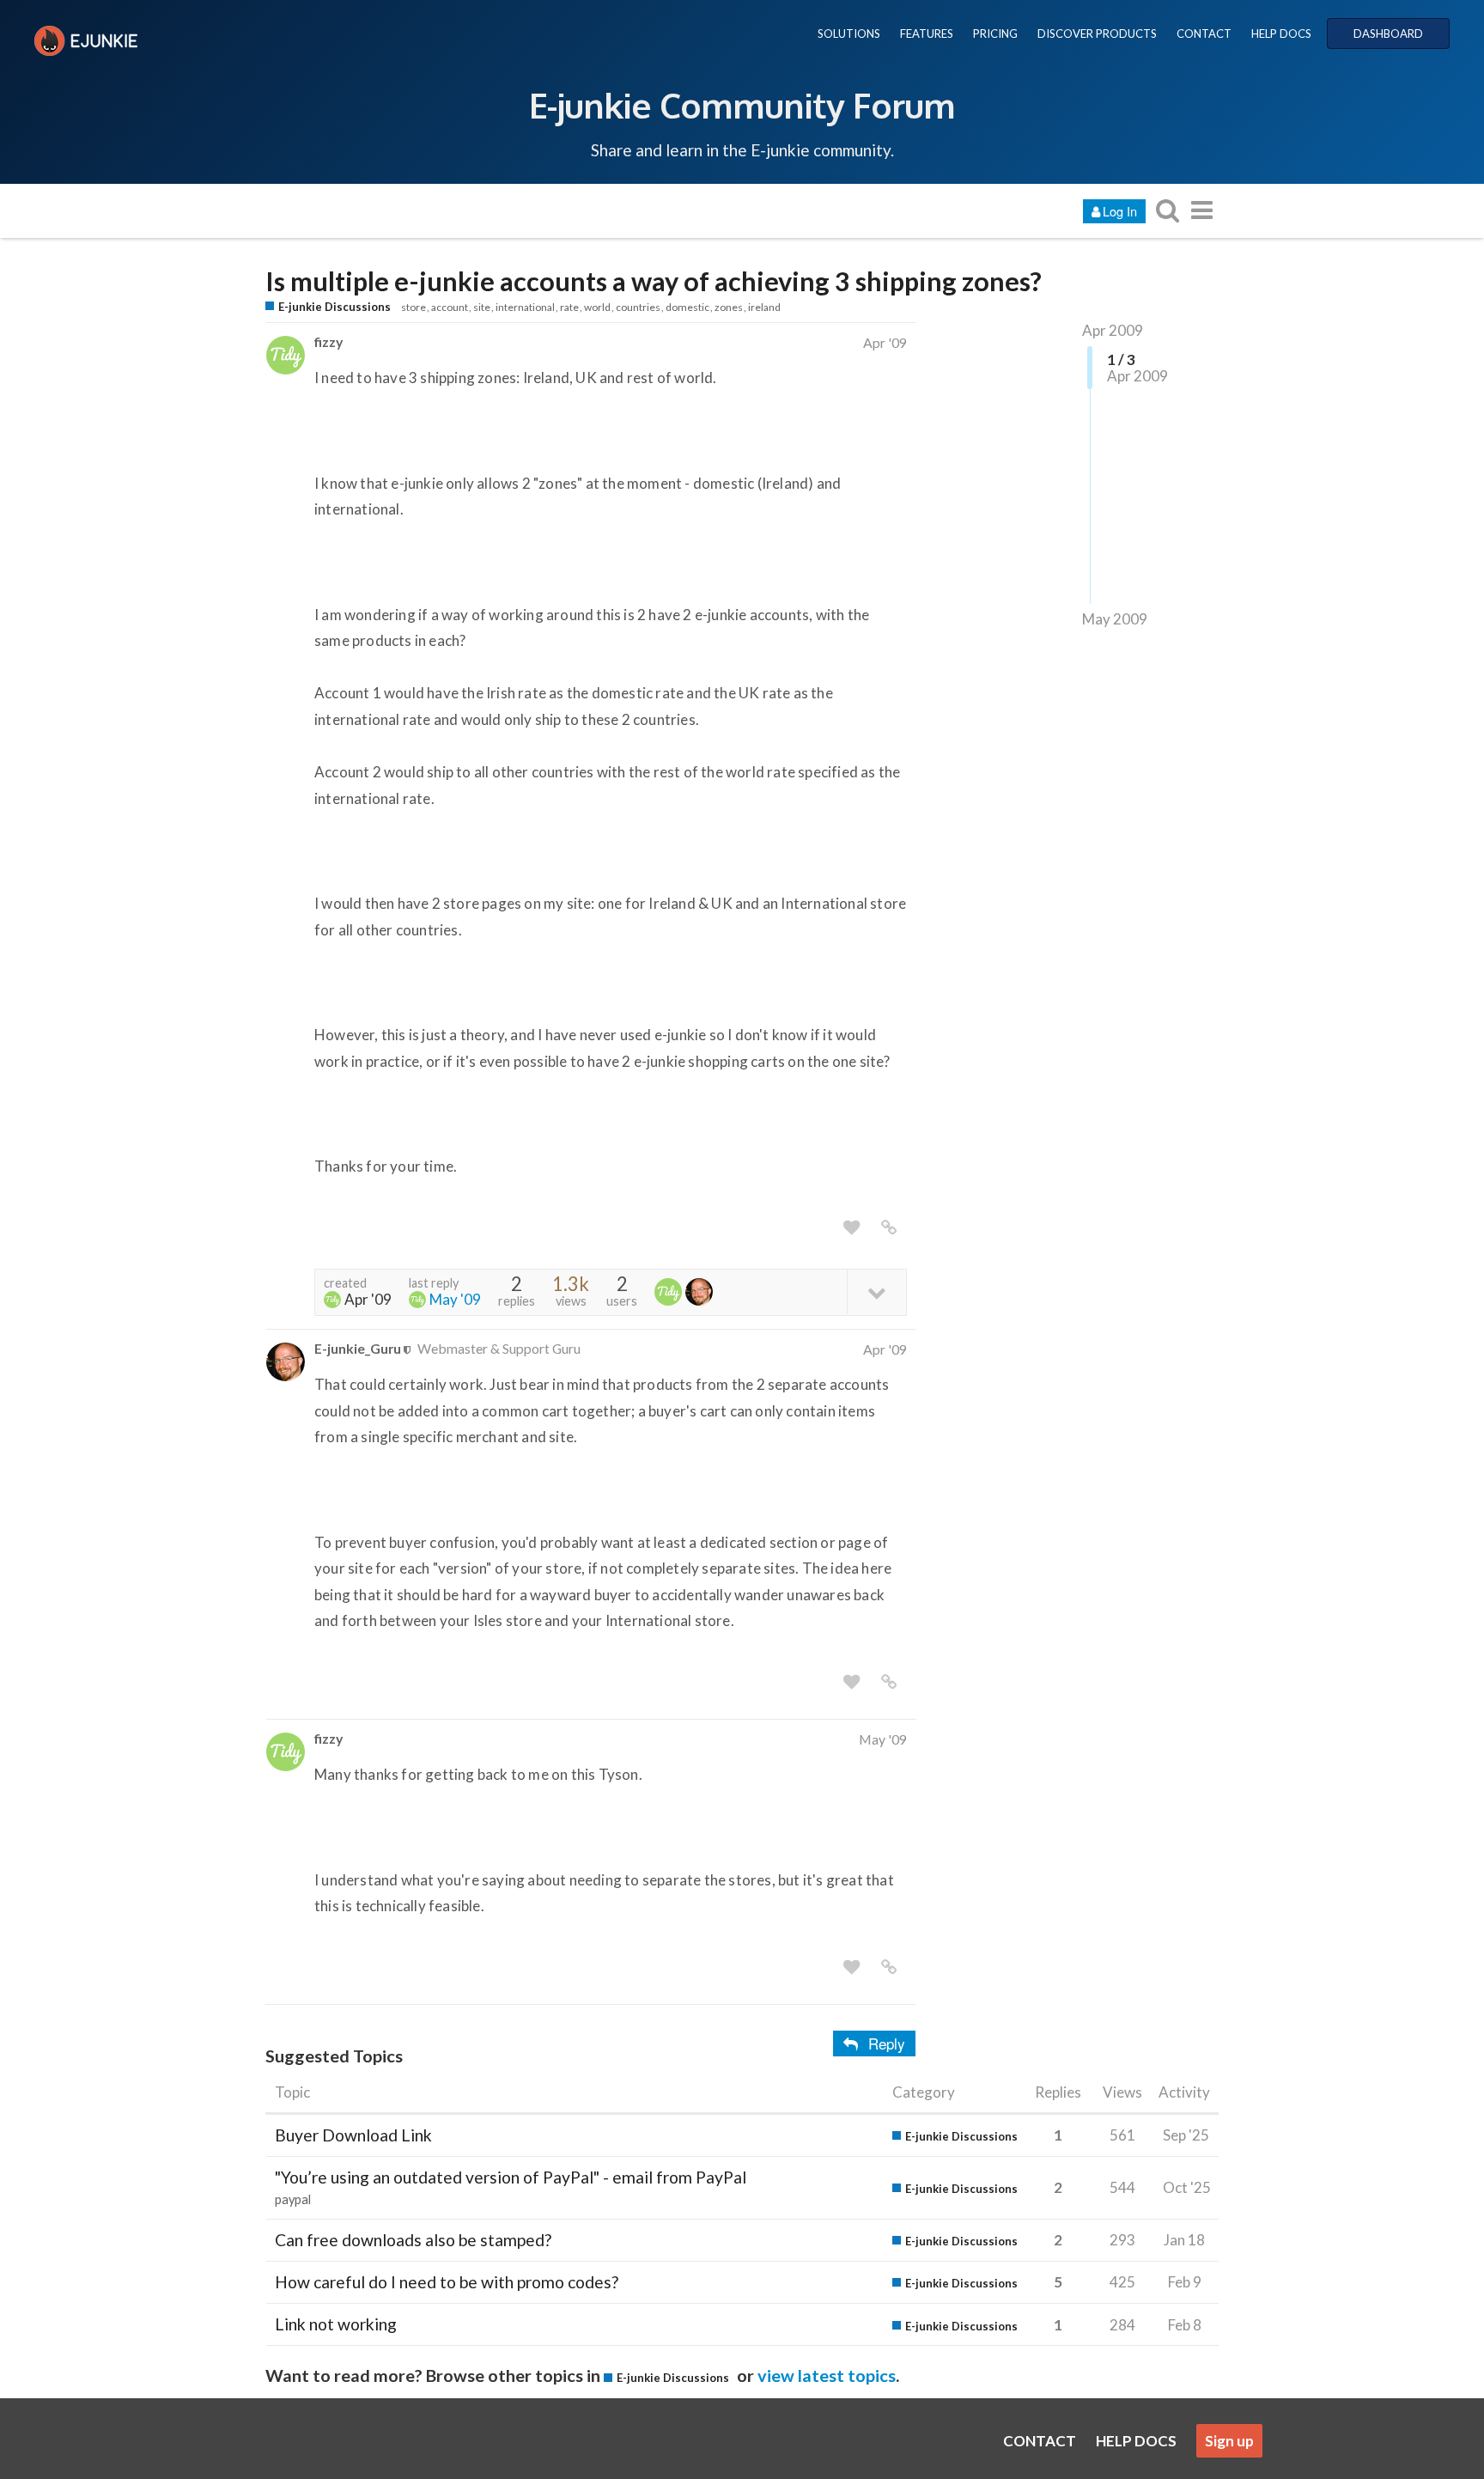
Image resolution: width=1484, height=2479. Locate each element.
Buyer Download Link (353, 2135)
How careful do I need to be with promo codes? (447, 2282)
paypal (293, 2199)
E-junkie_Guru (358, 1348)
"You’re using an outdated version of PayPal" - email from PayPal (511, 2177)
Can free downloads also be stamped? (413, 2240)
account (450, 307)
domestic (687, 307)
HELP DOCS (1281, 33)
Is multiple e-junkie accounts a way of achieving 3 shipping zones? (654, 281)
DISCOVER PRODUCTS (1097, 33)
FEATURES (927, 33)
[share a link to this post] (889, 1227)
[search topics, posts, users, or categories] (1167, 210)
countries (638, 307)
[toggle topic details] (876, 1291)
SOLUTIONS (849, 33)
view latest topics (827, 2375)
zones (729, 307)
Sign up (1229, 2441)
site (482, 307)
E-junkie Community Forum (742, 105)
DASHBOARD (1388, 33)
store (414, 307)
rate (569, 307)
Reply (887, 2043)
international (525, 307)
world (597, 307)
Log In (1120, 211)
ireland (764, 307)
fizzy (328, 341)
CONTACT (1204, 33)
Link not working (336, 2324)
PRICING (995, 33)
